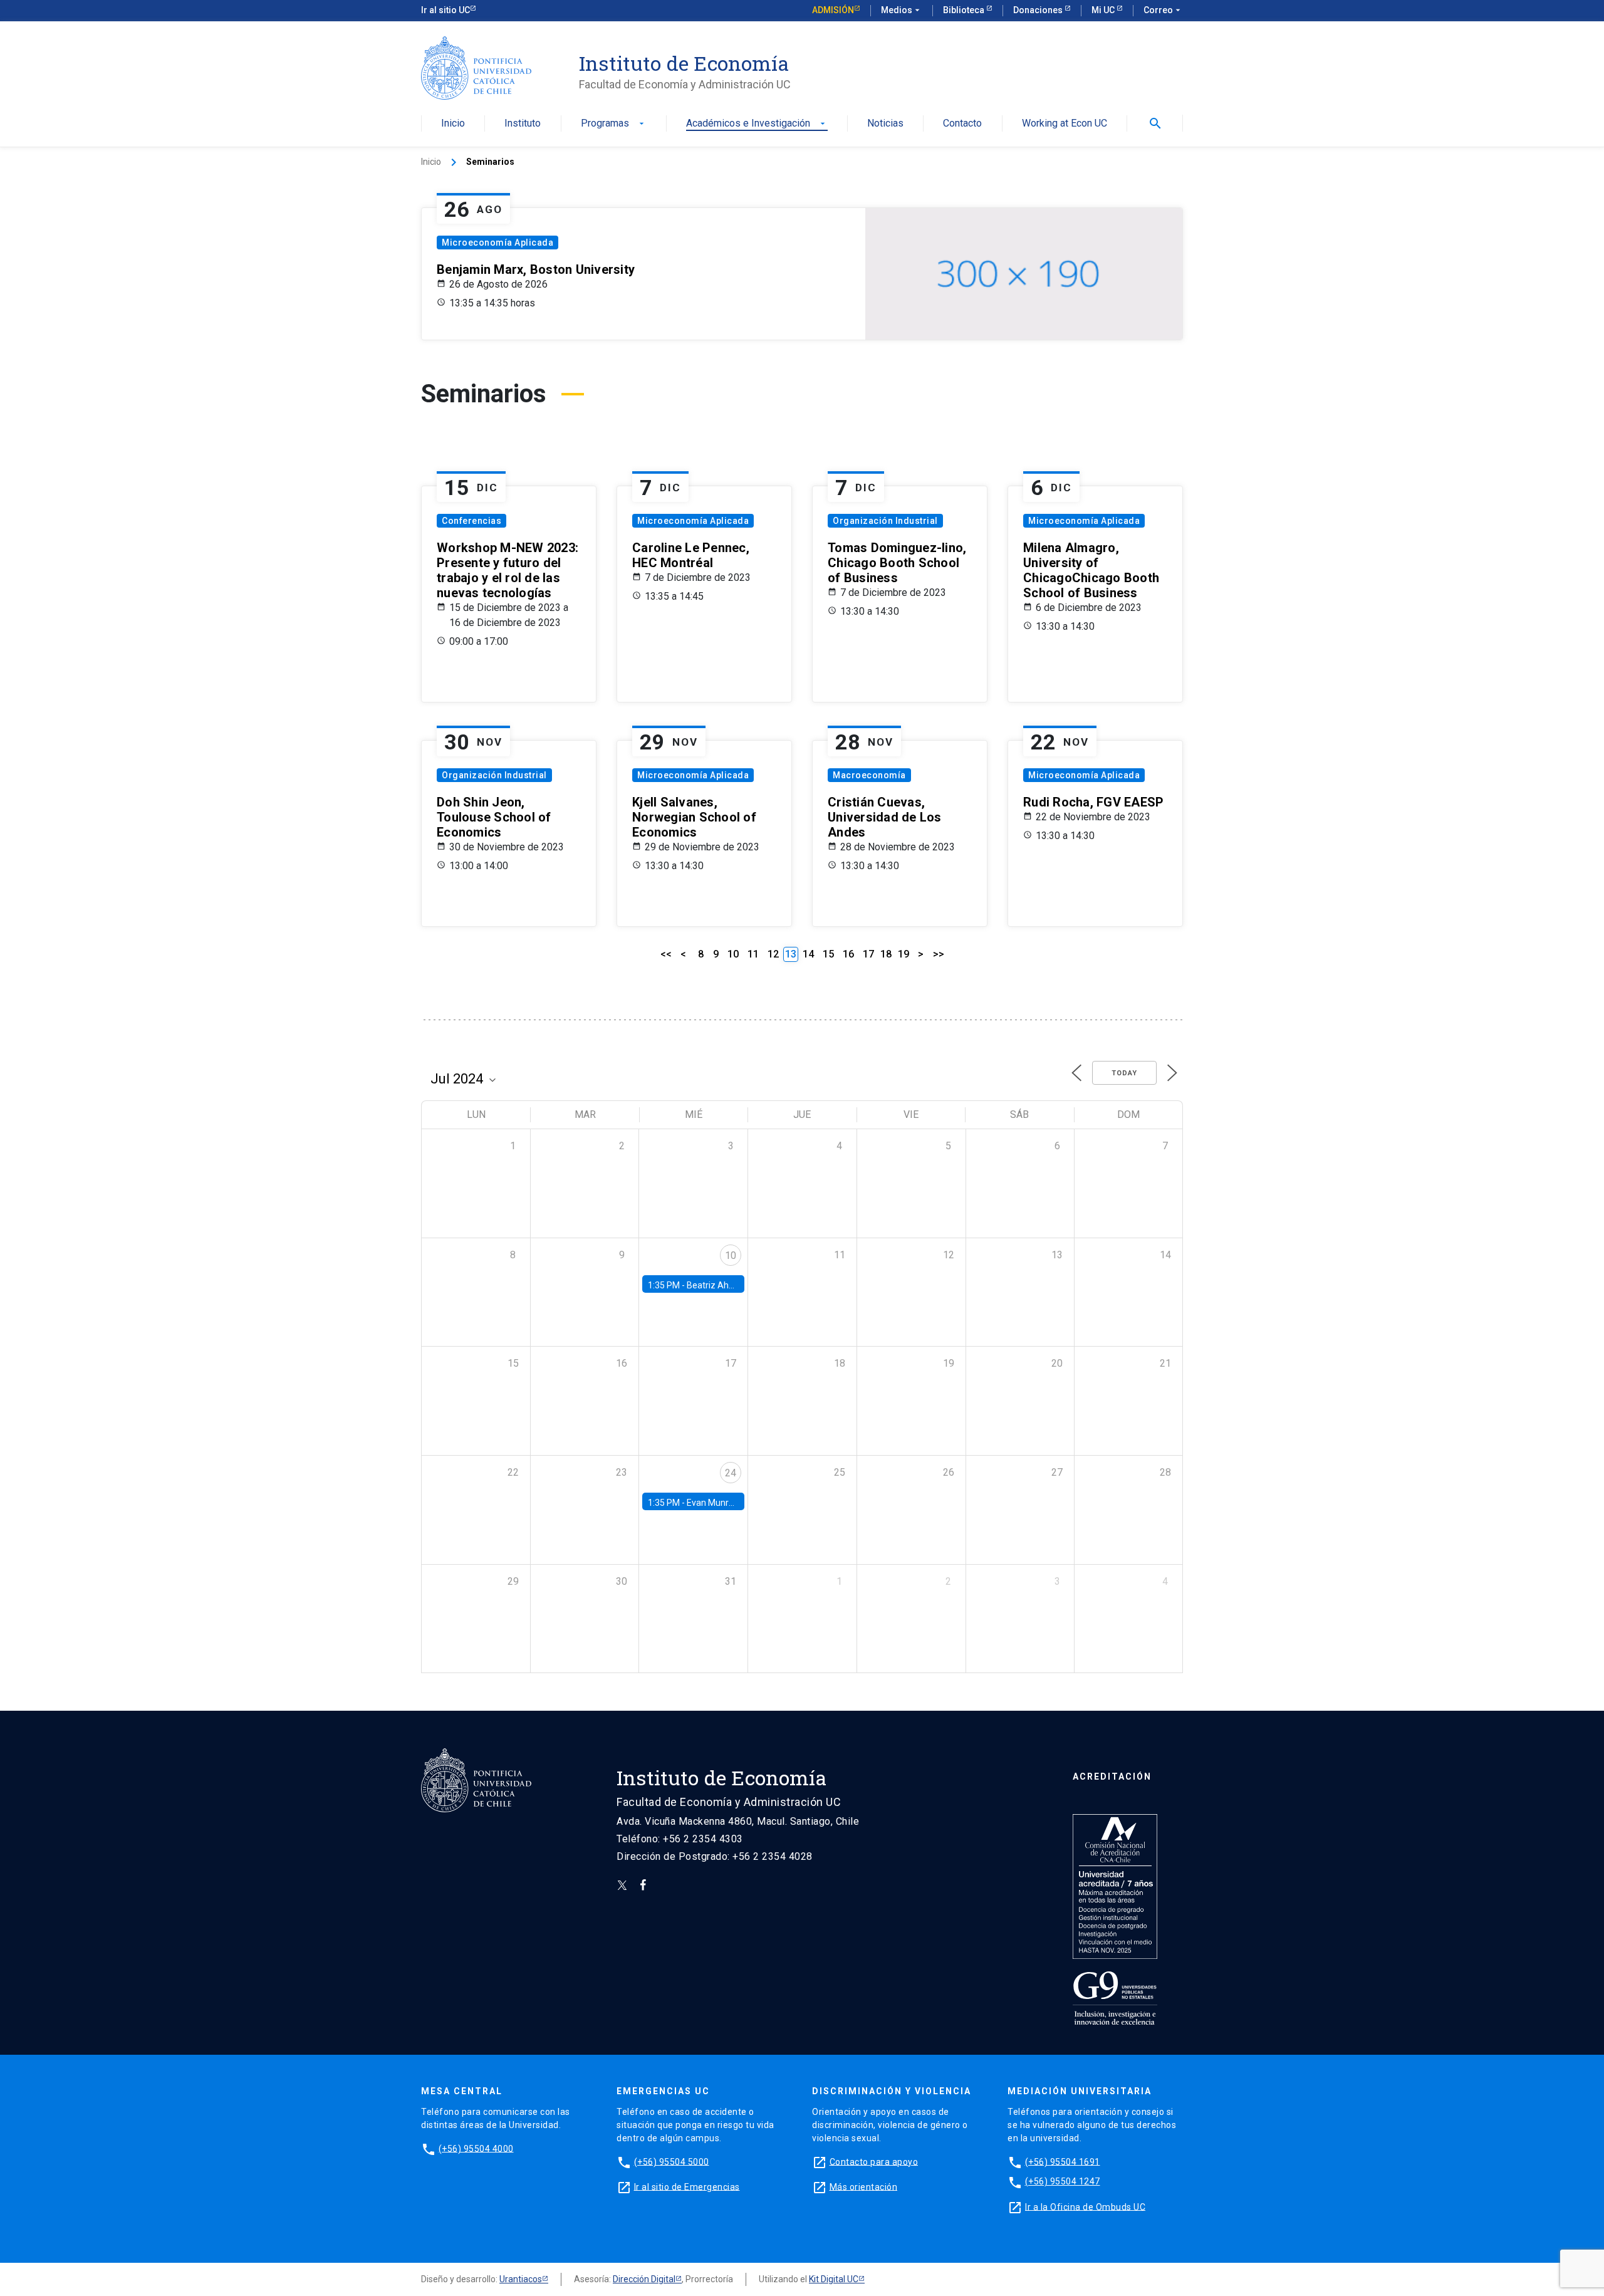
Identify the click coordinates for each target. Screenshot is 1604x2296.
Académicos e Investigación (757, 124)
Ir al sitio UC (445, 10)
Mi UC (1104, 10)
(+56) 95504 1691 (1063, 2161)
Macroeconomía (869, 775)
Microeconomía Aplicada (497, 243)
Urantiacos (521, 2279)
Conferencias (471, 521)
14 (808, 954)
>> (939, 954)
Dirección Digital (644, 2279)
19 (904, 954)
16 (848, 954)
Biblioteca (965, 10)
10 (733, 954)
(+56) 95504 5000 (672, 2161)
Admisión (833, 10)
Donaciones (1039, 10)
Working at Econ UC (1065, 124)
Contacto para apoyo (874, 2161)
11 (753, 954)
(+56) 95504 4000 (476, 2148)
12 (773, 954)
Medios (902, 10)
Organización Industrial (885, 521)
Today (1124, 1073)
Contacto (962, 124)
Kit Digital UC (834, 2279)
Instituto (523, 124)
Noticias (885, 124)
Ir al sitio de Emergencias (687, 2186)
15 (828, 954)
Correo (1163, 10)
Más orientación (864, 2186)
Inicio (453, 124)
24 (731, 1473)
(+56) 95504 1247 (1063, 2181)
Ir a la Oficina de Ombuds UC (1085, 2206)
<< (666, 954)
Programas (614, 124)
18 (886, 954)
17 (868, 954)
